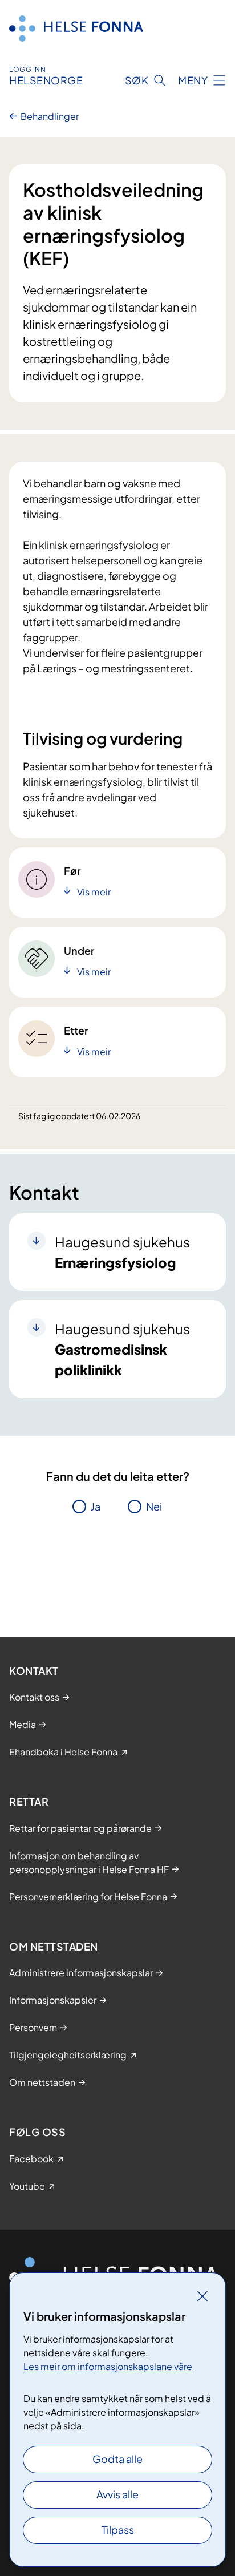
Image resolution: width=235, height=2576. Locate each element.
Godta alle (117, 2459)
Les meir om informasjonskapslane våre (108, 2366)
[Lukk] (202, 2296)
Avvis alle (117, 2494)
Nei (154, 1506)
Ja (96, 1506)
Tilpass (118, 2529)
